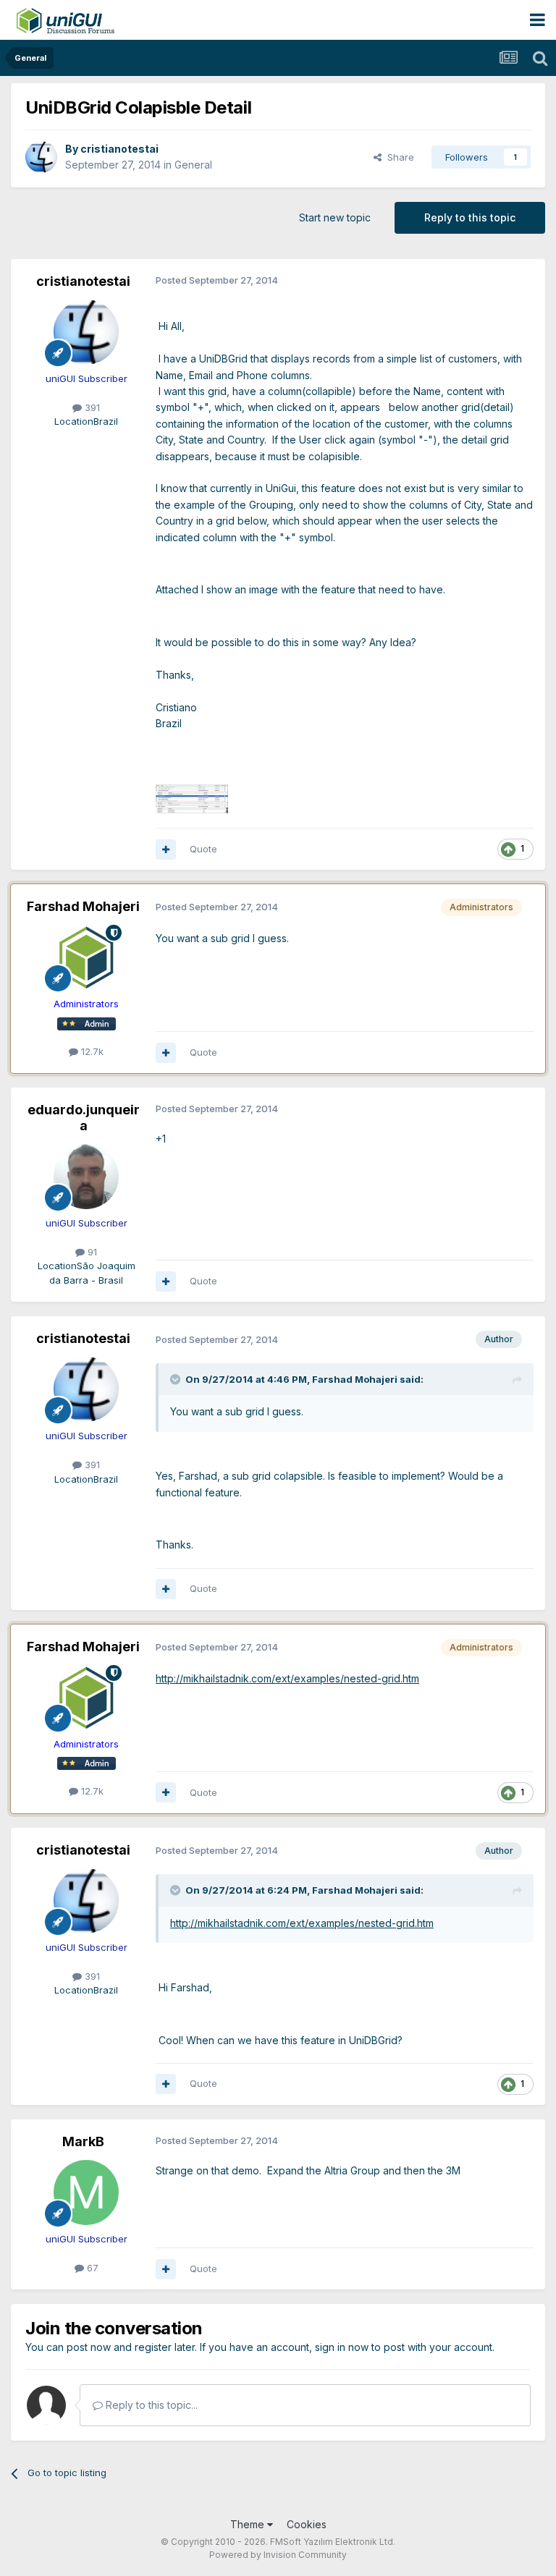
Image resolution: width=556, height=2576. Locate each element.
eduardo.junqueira (84, 1118)
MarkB (83, 2141)
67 (91, 2268)
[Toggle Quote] (177, 1379)
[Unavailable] (192, 798)
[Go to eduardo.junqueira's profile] (86, 1177)
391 (91, 407)
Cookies (307, 2524)
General (193, 165)
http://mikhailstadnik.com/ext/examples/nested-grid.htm (287, 1678)
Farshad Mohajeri (83, 906)
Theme (249, 2524)
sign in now (342, 2347)
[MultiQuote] (166, 850)
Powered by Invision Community (278, 2555)
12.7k (91, 1051)
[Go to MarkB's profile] (86, 2192)
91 (91, 1252)
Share (398, 157)
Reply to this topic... (150, 2405)
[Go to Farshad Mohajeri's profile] (86, 957)
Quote (203, 849)
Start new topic (335, 217)
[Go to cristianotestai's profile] (41, 157)
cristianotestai (119, 149)
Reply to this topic (470, 217)
